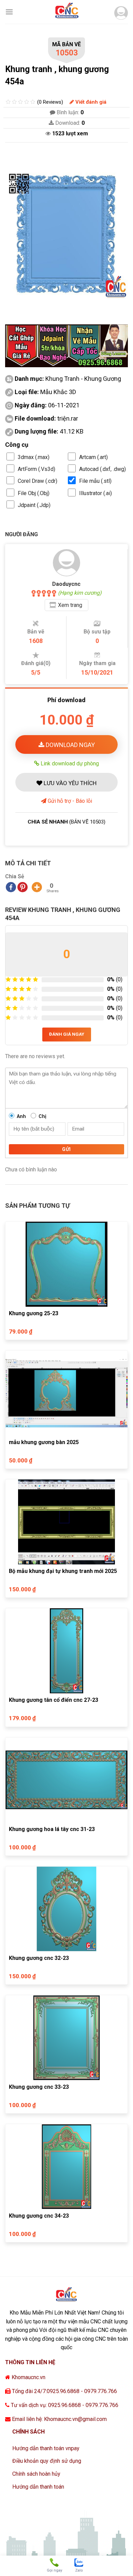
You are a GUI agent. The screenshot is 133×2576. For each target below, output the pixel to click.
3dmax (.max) (34, 457)
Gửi (66, 1149)
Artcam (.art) (93, 457)
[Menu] (9, 12)
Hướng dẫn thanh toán (38, 2487)
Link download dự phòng (69, 763)
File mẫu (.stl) (95, 481)
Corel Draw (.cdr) (38, 481)
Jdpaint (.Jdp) (34, 505)
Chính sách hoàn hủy (36, 2474)
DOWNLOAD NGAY (70, 745)
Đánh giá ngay (67, 1034)
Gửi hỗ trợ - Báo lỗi (69, 801)
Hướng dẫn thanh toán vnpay (46, 2448)
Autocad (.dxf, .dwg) (102, 469)
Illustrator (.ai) (95, 493)
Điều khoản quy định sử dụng (47, 2461)
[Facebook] (11, 887)
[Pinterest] (23, 887)
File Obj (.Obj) (34, 493)
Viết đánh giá (90, 102)
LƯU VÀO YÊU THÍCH (69, 783)
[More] (37, 887)
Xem (70, 605)
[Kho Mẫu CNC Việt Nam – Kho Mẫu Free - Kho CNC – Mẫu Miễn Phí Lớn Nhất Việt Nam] (66, 12)
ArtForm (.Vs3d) (36, 469)
